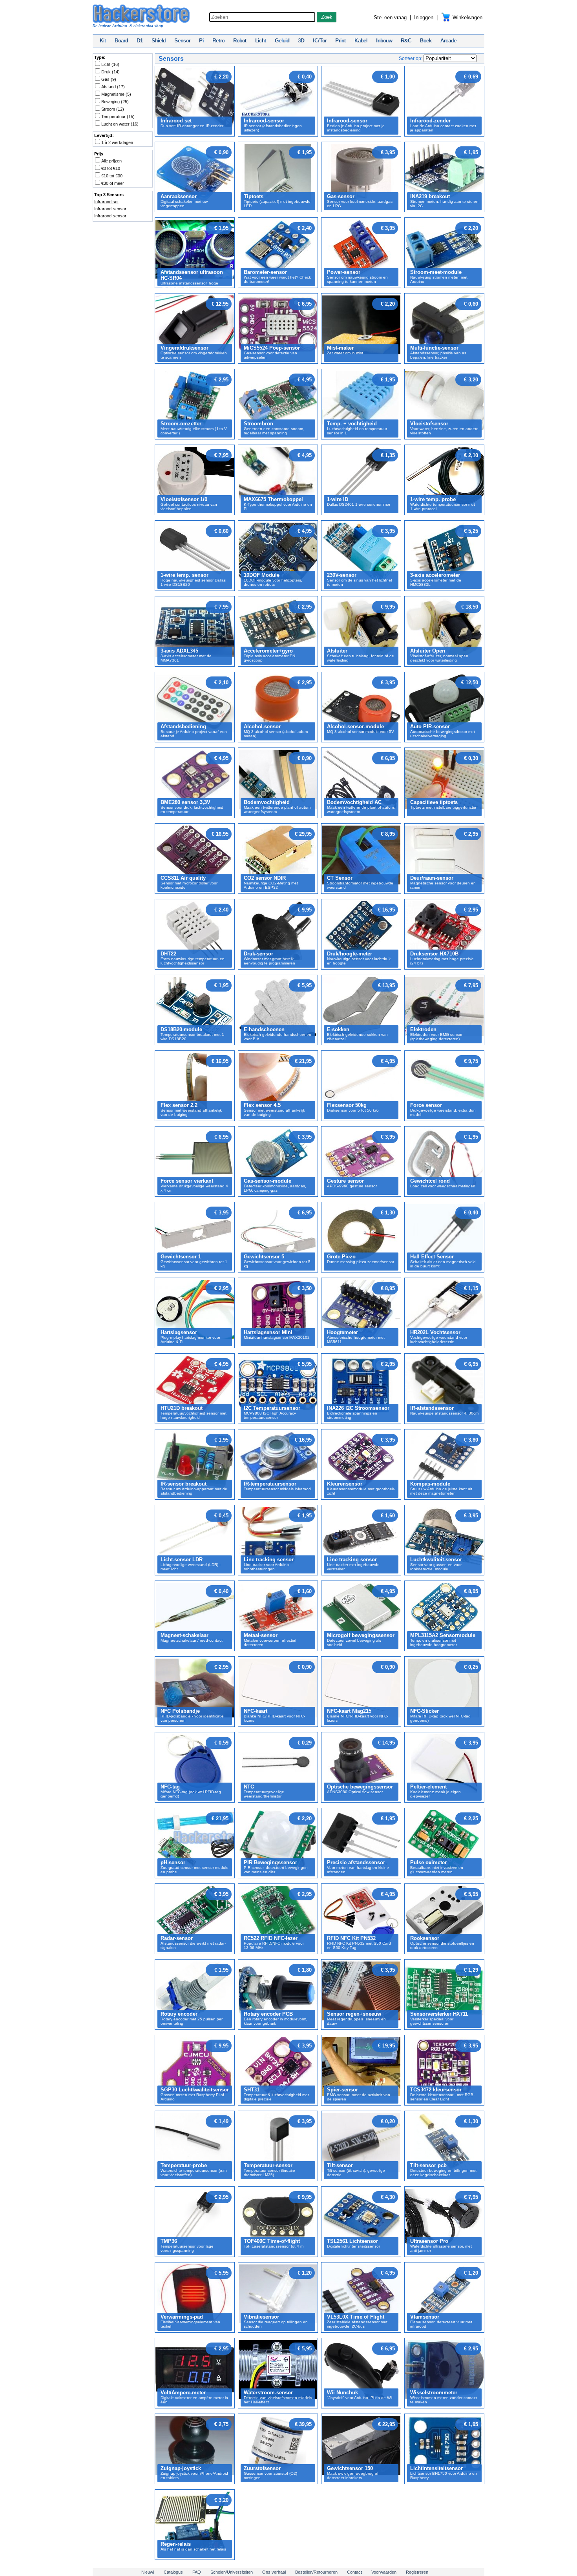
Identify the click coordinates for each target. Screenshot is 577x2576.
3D (301, 41)
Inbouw (384, 41)
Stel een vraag (390, 17)
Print (341, 41)
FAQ (197, 2572)
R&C (406, 41)
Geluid (282, 41)
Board (121, 41)
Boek (426, 41)
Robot (240, 41)
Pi (201, 41)
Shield (159, 41)
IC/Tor (320, 41)
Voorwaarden (384, 2572)
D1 (140, 41)
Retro (218, 41)
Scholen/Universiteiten (232, 2572)
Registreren (417, 2572)
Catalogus (173, 2572)
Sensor (182, 41)
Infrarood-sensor (110, 209)
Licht (261, 41)
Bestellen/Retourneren (316, 2572)
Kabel (361, 41)
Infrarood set (106, 202)
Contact (354, 2572)
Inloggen (424, 17)
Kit (103, 41)
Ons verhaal (274, 2572)
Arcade (448, 41)
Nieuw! (148, 2572)
